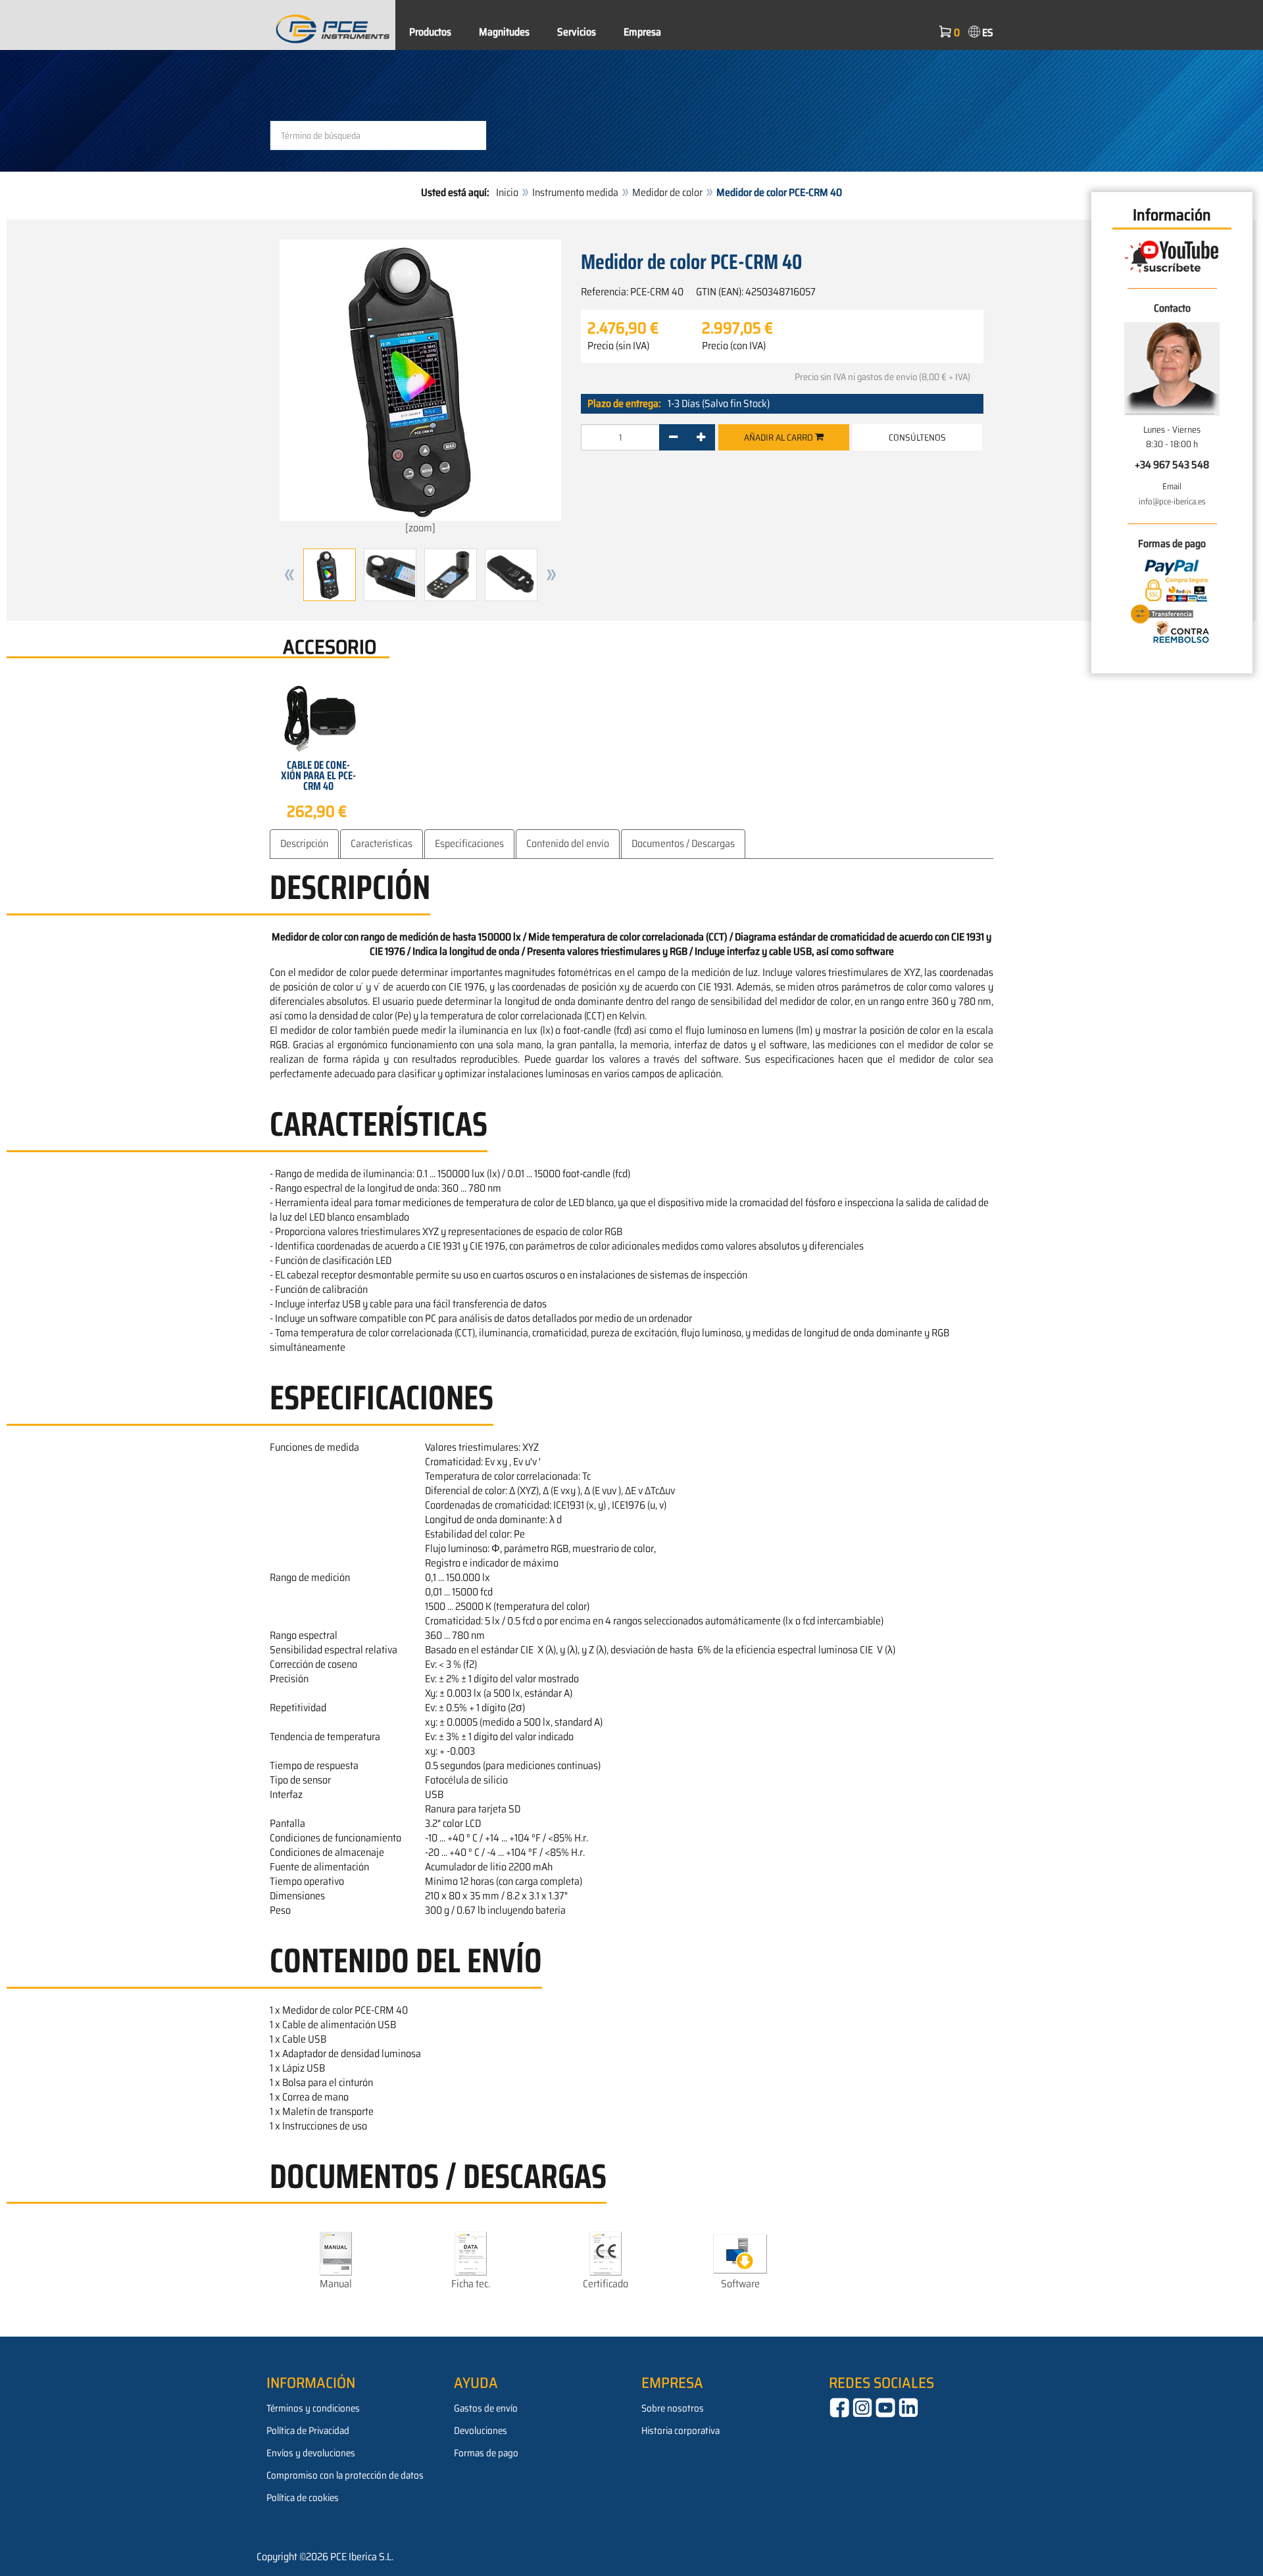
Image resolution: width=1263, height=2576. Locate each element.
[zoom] (420, 528)
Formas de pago (486, 2453)
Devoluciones (481, 2431)
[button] (289, 575)
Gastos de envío (486, 2408)
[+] (701, 437)
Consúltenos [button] (917, 437)
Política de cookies (303, 2498)
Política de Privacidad (308, 2431)
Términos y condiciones (313, 2408)
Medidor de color (667, 192)
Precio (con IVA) (734, 346)
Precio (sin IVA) (618, 346)
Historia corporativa (681, 2431)
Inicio (507, 192)
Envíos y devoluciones (311, 2453)
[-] (673, 437)
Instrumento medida (575, 192)
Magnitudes (504, 32)
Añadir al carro (780, 437)
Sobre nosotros (673, 2408)
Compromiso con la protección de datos (345, 2475)
